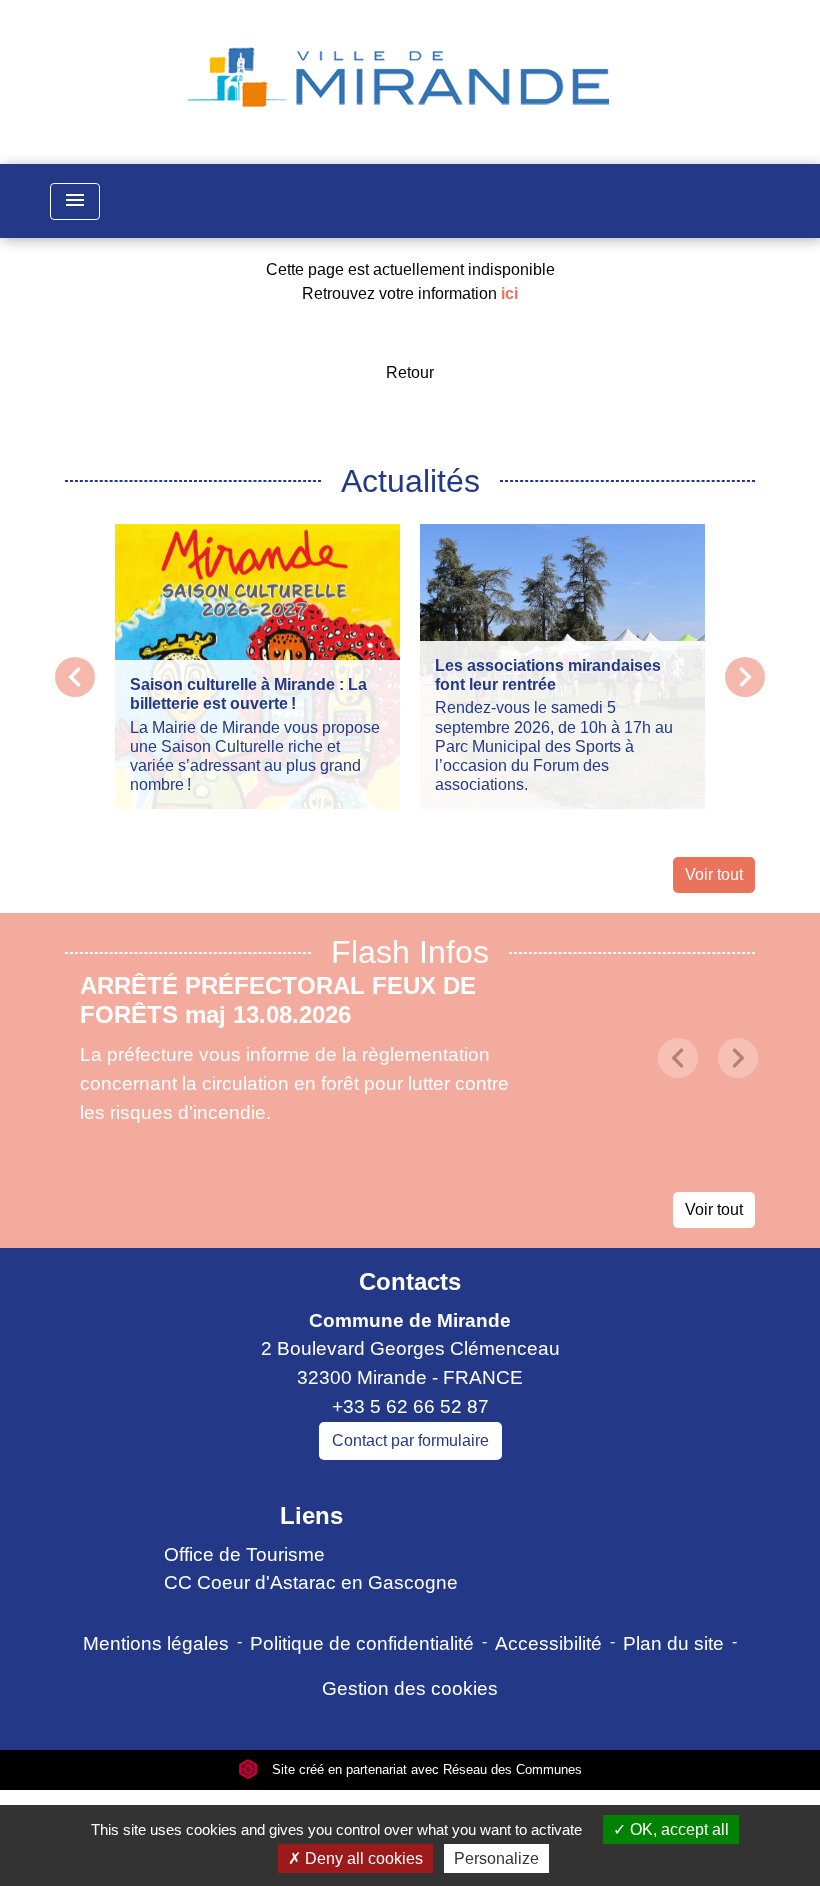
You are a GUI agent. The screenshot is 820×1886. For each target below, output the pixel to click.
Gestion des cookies (410, 1688)
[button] (678, 1058)
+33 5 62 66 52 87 (410, 1406)
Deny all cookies (362, 1858)
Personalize (496, 1858)
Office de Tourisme (244, 1554)
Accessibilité (548, 1643)
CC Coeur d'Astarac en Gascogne (311, 1582)
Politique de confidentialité (362, 1643)
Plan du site (673, 1643)
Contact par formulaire (410, 1440)
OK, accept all (677, 1829)
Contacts (410, 1281)
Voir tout (714, 874)
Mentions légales (156, 1643)
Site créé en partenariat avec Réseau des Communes (425, 1769)
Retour (410, 372)
